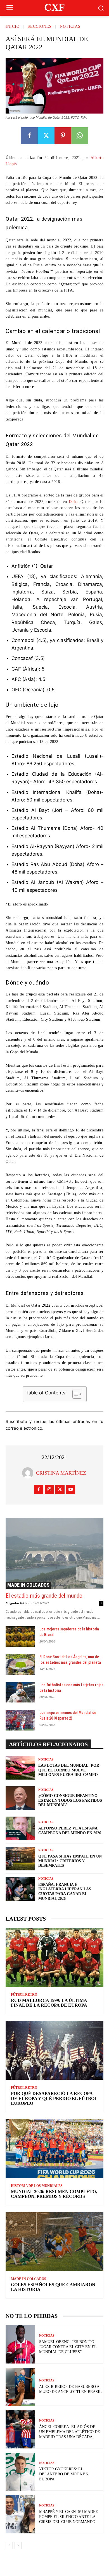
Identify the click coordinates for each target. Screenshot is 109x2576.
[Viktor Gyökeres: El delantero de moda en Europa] (20, 2472)
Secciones (40, 26)
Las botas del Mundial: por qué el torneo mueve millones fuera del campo (69, 1770)
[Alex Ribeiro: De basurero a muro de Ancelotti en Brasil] (20, 2387)
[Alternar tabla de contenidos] (74, 1394)
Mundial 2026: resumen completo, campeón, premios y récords (54, 2194)
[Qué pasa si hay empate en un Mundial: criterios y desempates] (20, 1859)
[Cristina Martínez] (29, 1473)
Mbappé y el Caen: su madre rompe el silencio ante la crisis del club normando (69, 2517)
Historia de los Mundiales (37, 2186)
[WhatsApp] (80, 136)
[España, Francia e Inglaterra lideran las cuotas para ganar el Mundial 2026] (20, 1889)
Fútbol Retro (24, 1995)
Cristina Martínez (61, 1473)
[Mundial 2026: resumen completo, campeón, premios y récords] (54, 2148)
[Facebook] (29, 136)
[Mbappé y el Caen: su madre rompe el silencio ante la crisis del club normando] (20, 2514)
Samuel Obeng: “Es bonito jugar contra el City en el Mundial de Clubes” (68, 2347)
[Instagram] (49, 1489)
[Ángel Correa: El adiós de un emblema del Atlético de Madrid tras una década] (20, 2429)
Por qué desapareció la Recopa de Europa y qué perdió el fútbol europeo (54, 2098)
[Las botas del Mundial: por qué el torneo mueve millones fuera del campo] (20, 1768)
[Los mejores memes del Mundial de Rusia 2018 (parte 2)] (20, 1720)
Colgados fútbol (17, 1603)
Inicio (13, 26)
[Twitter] (46, 136)
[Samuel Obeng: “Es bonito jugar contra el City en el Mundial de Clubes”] (20, 2344)
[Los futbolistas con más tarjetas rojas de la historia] (20, 1692)
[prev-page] (9, 2545)
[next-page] (18, 2545)
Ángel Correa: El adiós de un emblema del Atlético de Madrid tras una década (70, 2432)
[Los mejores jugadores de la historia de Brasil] (20, 1637)
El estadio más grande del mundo (44, 1596)
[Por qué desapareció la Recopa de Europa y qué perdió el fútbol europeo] (54, 2050)
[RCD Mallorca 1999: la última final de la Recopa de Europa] (54, 1957)
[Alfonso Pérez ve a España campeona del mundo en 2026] (20, 1828)
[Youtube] (71, 1489)
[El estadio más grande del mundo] (54, 1553)
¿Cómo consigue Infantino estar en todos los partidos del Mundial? (70, 1800)
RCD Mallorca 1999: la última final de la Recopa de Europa (49, 2003)
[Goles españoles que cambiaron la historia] (54, 2242)
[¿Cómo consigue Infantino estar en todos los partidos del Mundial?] (20, 1798)
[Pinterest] (63, 136)
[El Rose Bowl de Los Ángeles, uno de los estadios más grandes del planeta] (20, 1664)
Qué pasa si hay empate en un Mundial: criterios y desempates (70, 1861)
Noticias (70, 26)
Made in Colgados (28, 1585)
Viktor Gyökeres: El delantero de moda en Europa (64, 2474)
